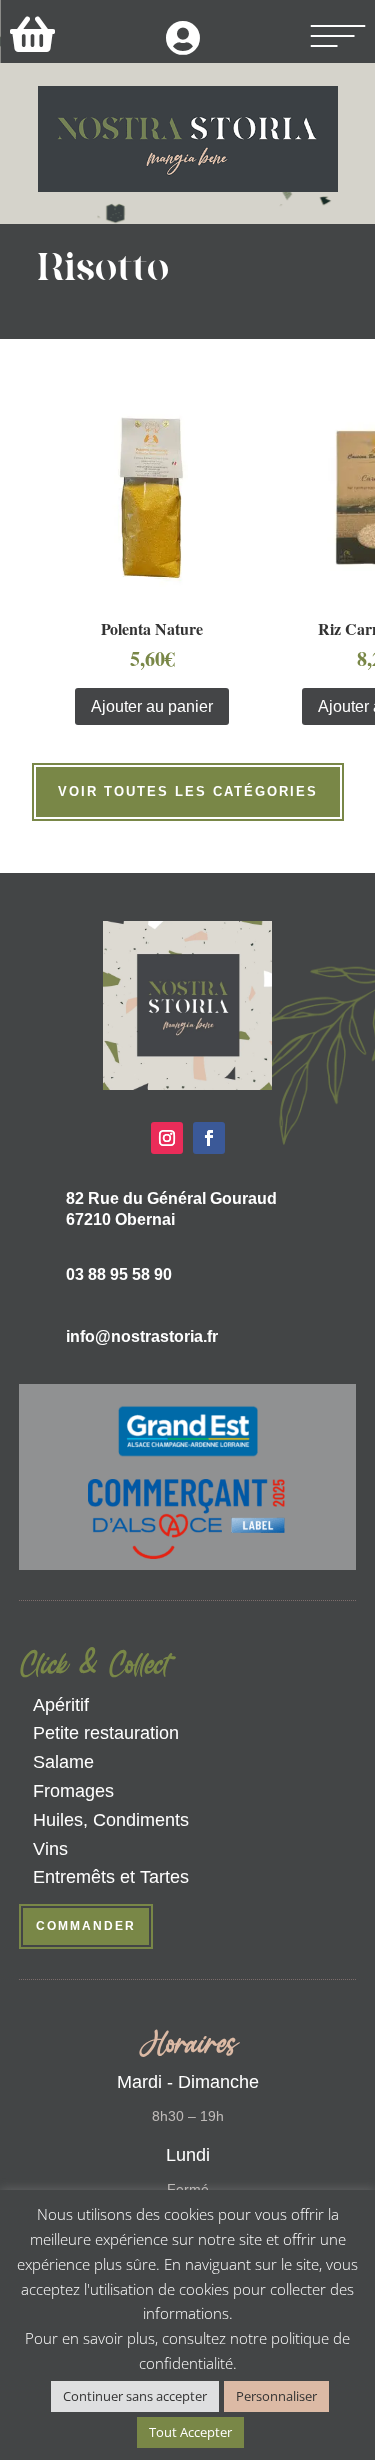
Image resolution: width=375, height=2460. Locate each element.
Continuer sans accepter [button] (135, 2396)
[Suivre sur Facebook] (209, 1138)
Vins (50, 1849)
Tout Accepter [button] (190, 2432)
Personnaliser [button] (276, 2396)
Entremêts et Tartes (111, 1877)
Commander (86, 1926)
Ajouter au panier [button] (152, 706)
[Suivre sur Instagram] (167, 1138)
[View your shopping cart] (32, 33)
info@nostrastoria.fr (142, 1336)
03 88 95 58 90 (119, 1274)
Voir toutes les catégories (188, 791)
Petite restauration (106, 1733)
